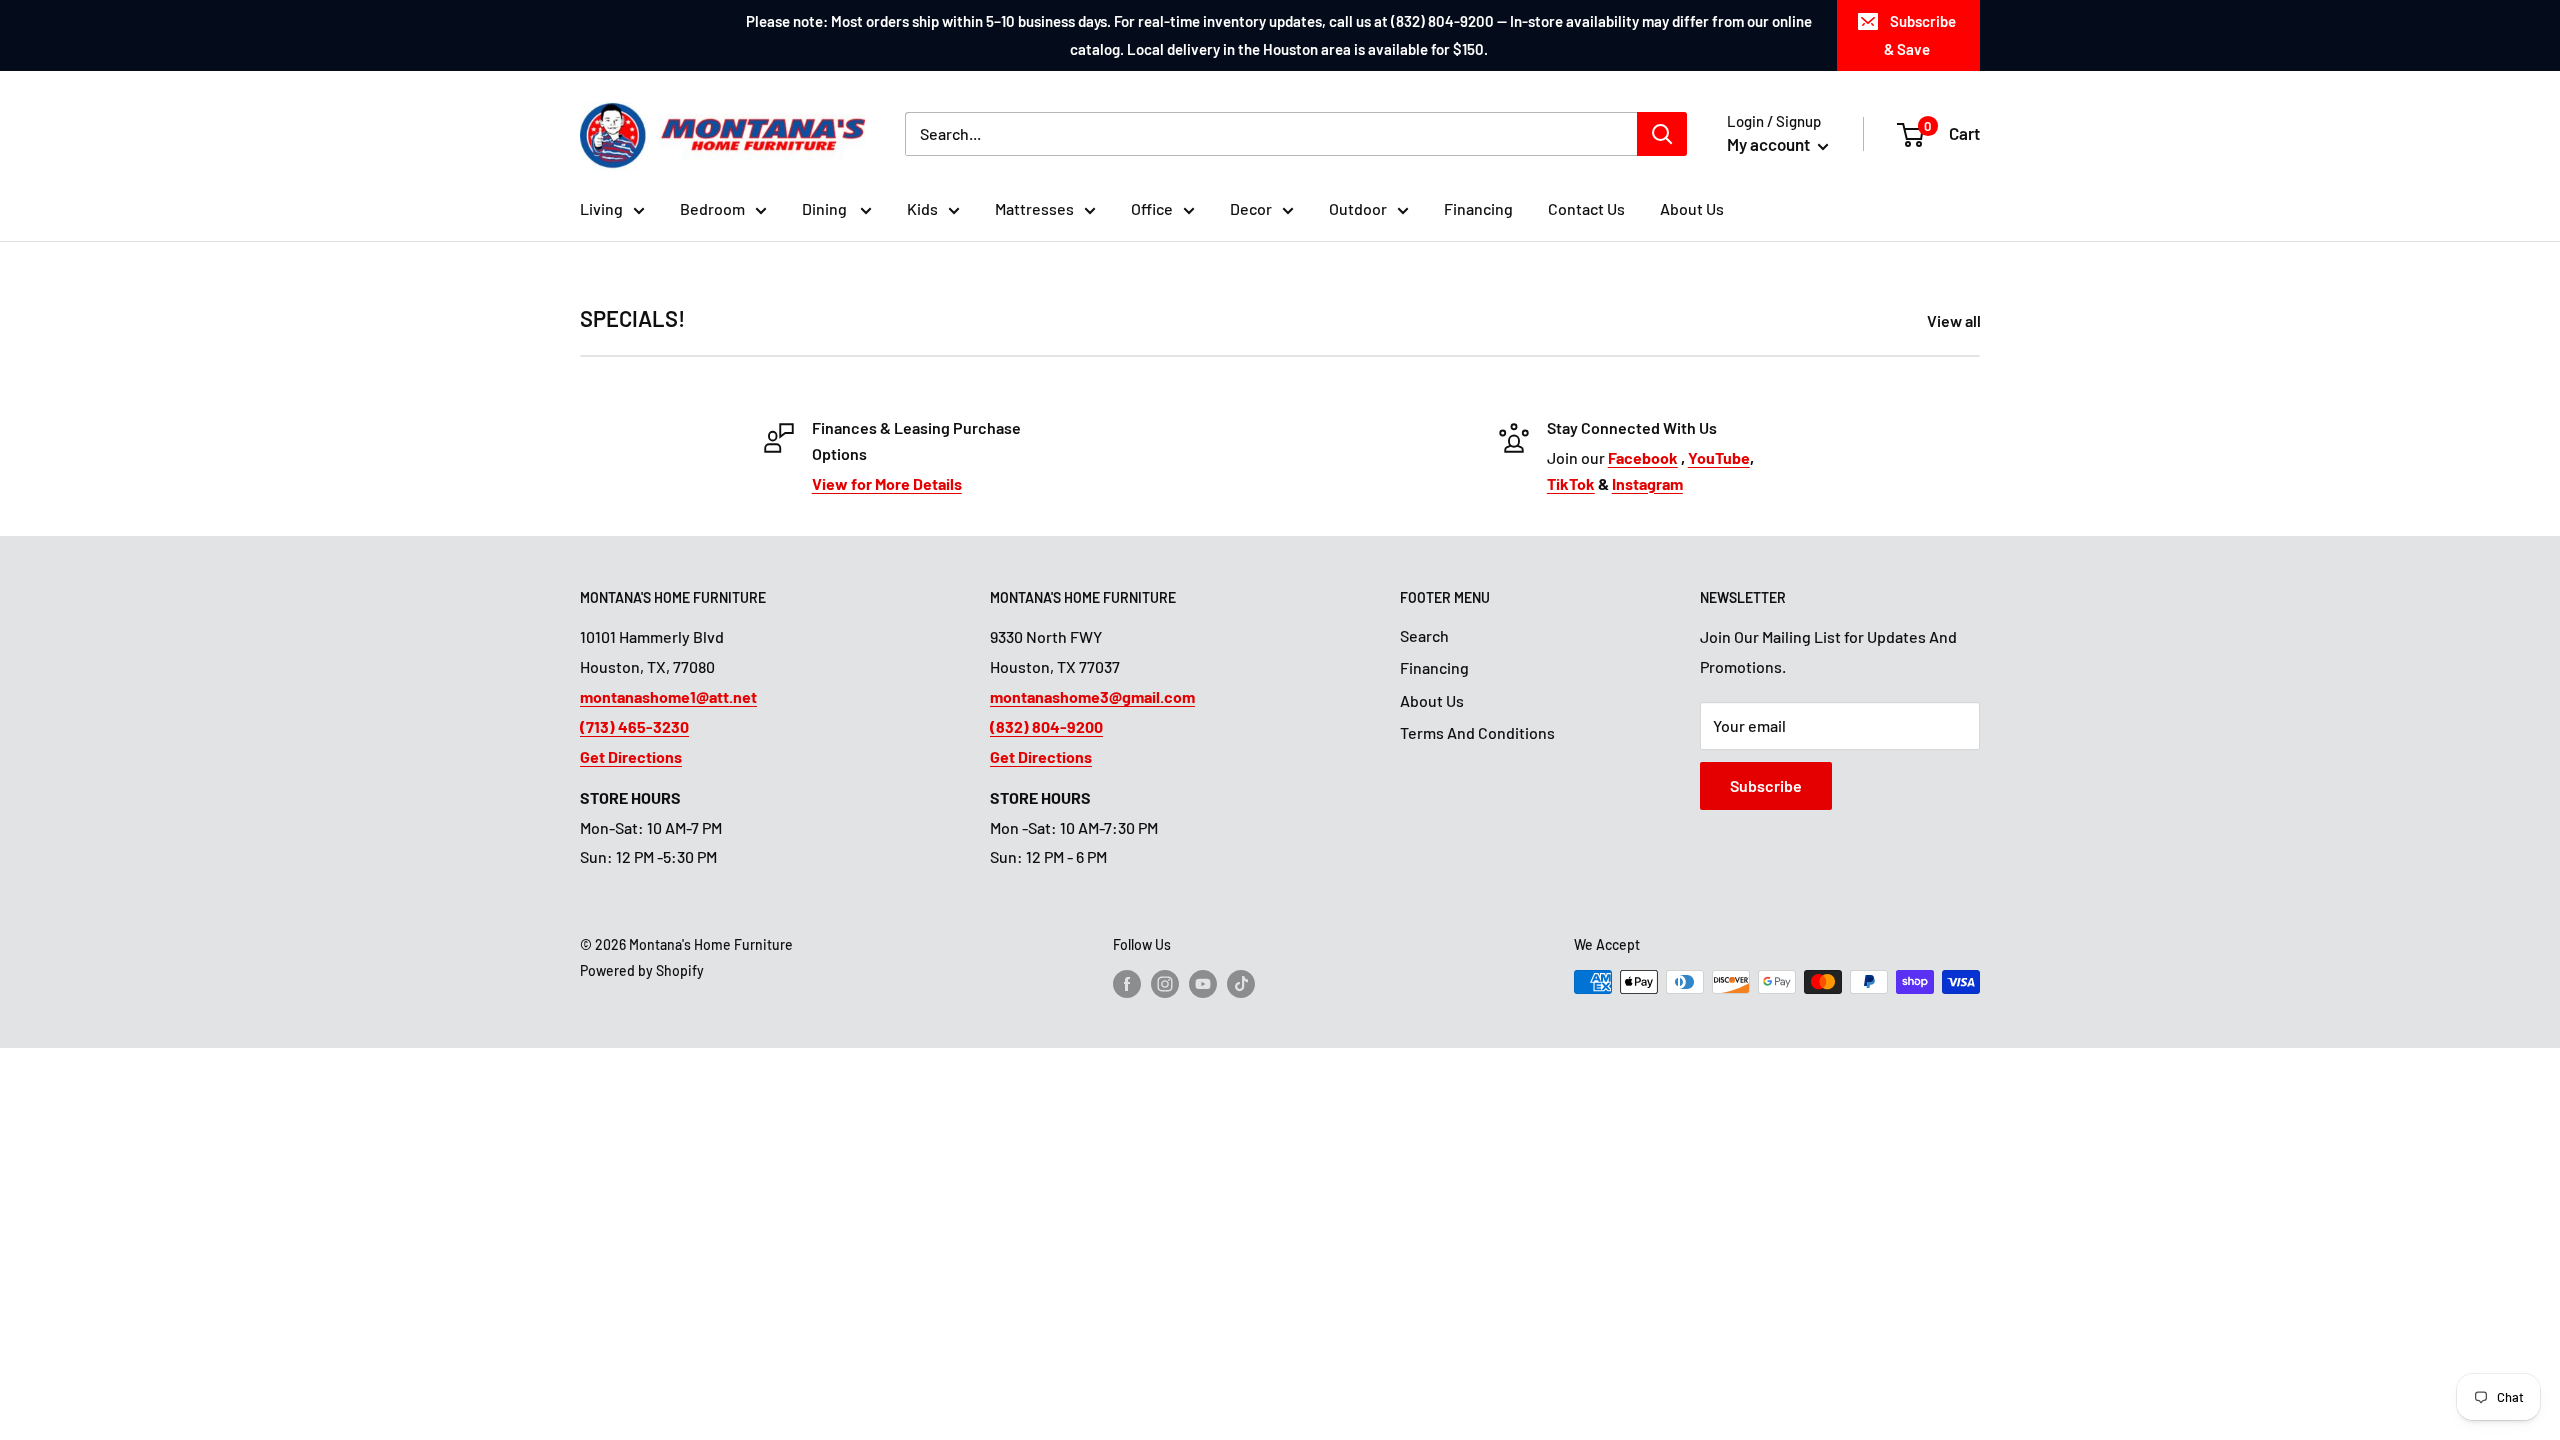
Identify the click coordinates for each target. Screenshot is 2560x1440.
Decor (1251, 208)
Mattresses (1034, 208)
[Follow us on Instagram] (1165, 984)
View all (1955, 320)
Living (601, 208)
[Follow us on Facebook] (1127, 984)
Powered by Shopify (642, 970)
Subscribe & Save (1920, 35)
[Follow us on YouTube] (1203, 984)
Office (1152, 208)
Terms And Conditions (1477, 732)
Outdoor (1358, 208)
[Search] (1662, 134)
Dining (826, 208)
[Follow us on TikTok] (1241, 984)
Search (1424, 635)
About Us (1692, 208)
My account (1770, 144)
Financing (1478, 208)
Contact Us (1586, 208)
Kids (922, 208)
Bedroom (712, 208)
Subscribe (1766, 785)
